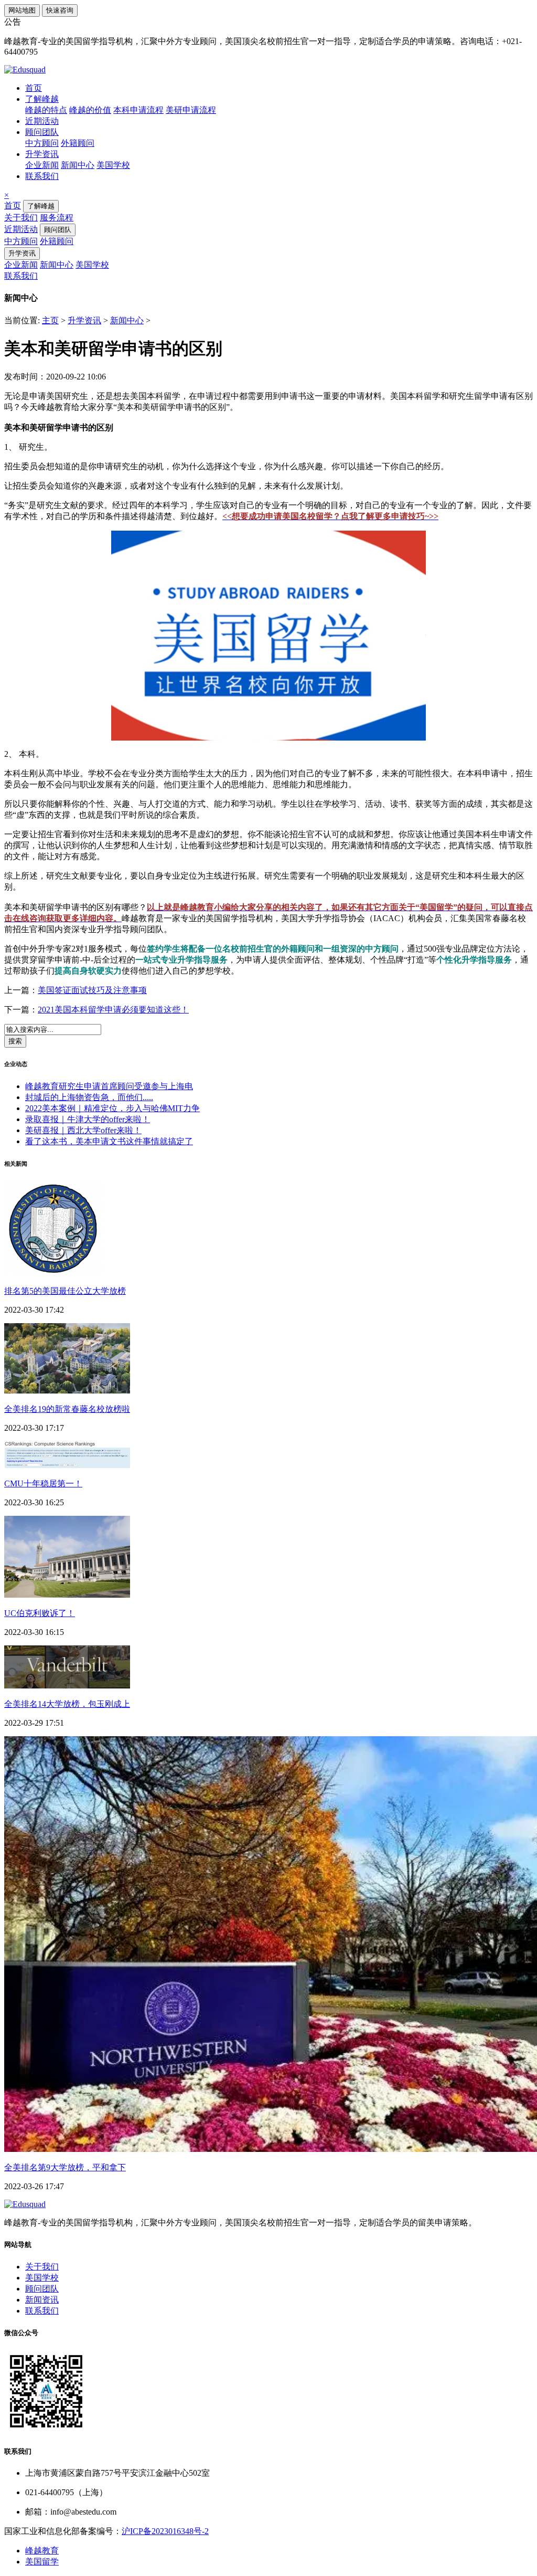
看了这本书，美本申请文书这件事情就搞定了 (109, 1141)
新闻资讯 (42, 2300)
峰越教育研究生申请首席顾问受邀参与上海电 (109, 1086)
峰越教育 (42, 2551)
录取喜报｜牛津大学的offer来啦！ (88, 1119)
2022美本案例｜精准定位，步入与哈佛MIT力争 (112, 1108)
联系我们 (42, 176)
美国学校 (113, 165)
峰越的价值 (90, 110)
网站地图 (22, 10)
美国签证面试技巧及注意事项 (92, 990)
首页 (34, 88)
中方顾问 (42, 143)
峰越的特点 (46, 110)
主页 (50, 320)
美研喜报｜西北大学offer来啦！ (83, 1130)
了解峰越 (42, 99)
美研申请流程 (191, 110)
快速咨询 (60, 10)
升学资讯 (42, 154)
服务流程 (57, 218)
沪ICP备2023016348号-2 (165, 2531)
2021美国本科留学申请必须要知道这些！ (113, 1010)
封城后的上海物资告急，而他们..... (89, 1097)
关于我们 (21, 218)
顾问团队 (42, 132)
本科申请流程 (138, 110)
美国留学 (42, 2562)
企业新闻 (42, 165)
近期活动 (42, 121)
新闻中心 (78, 165)
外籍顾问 (78, 143)
